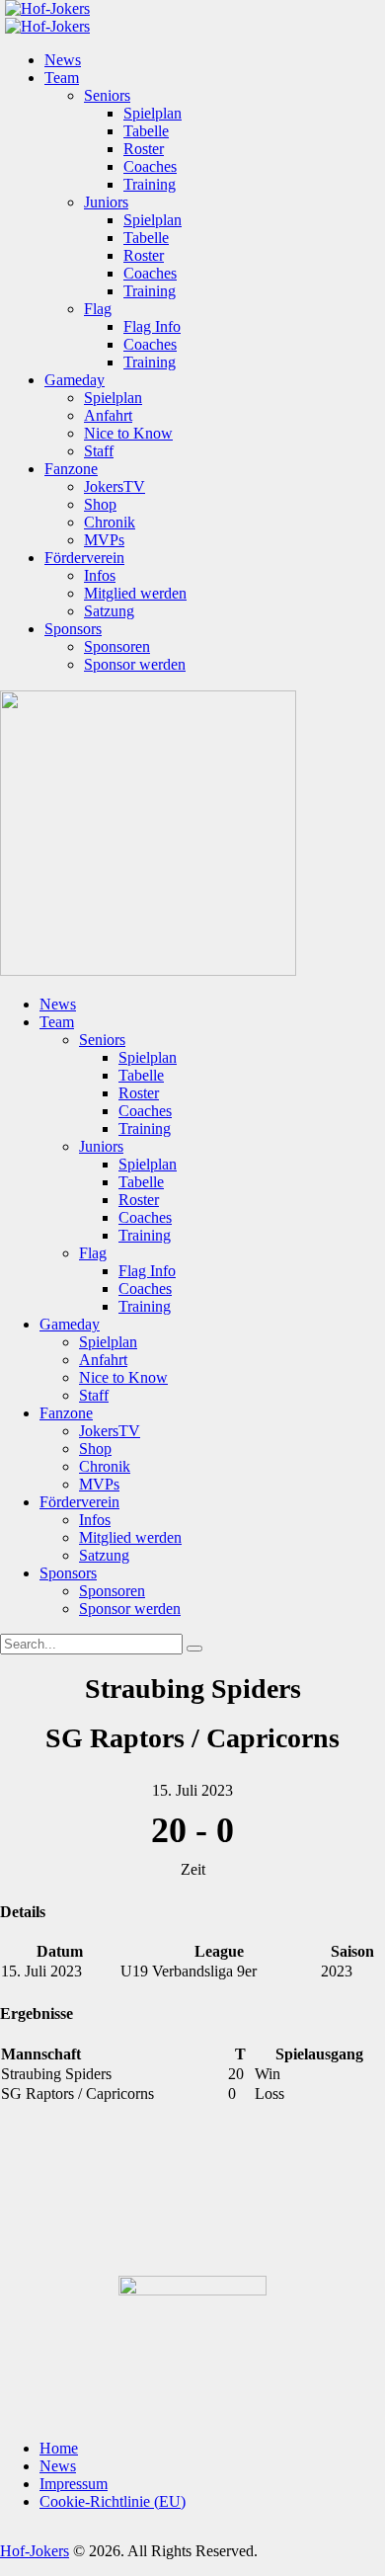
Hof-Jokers (35, 2551)
